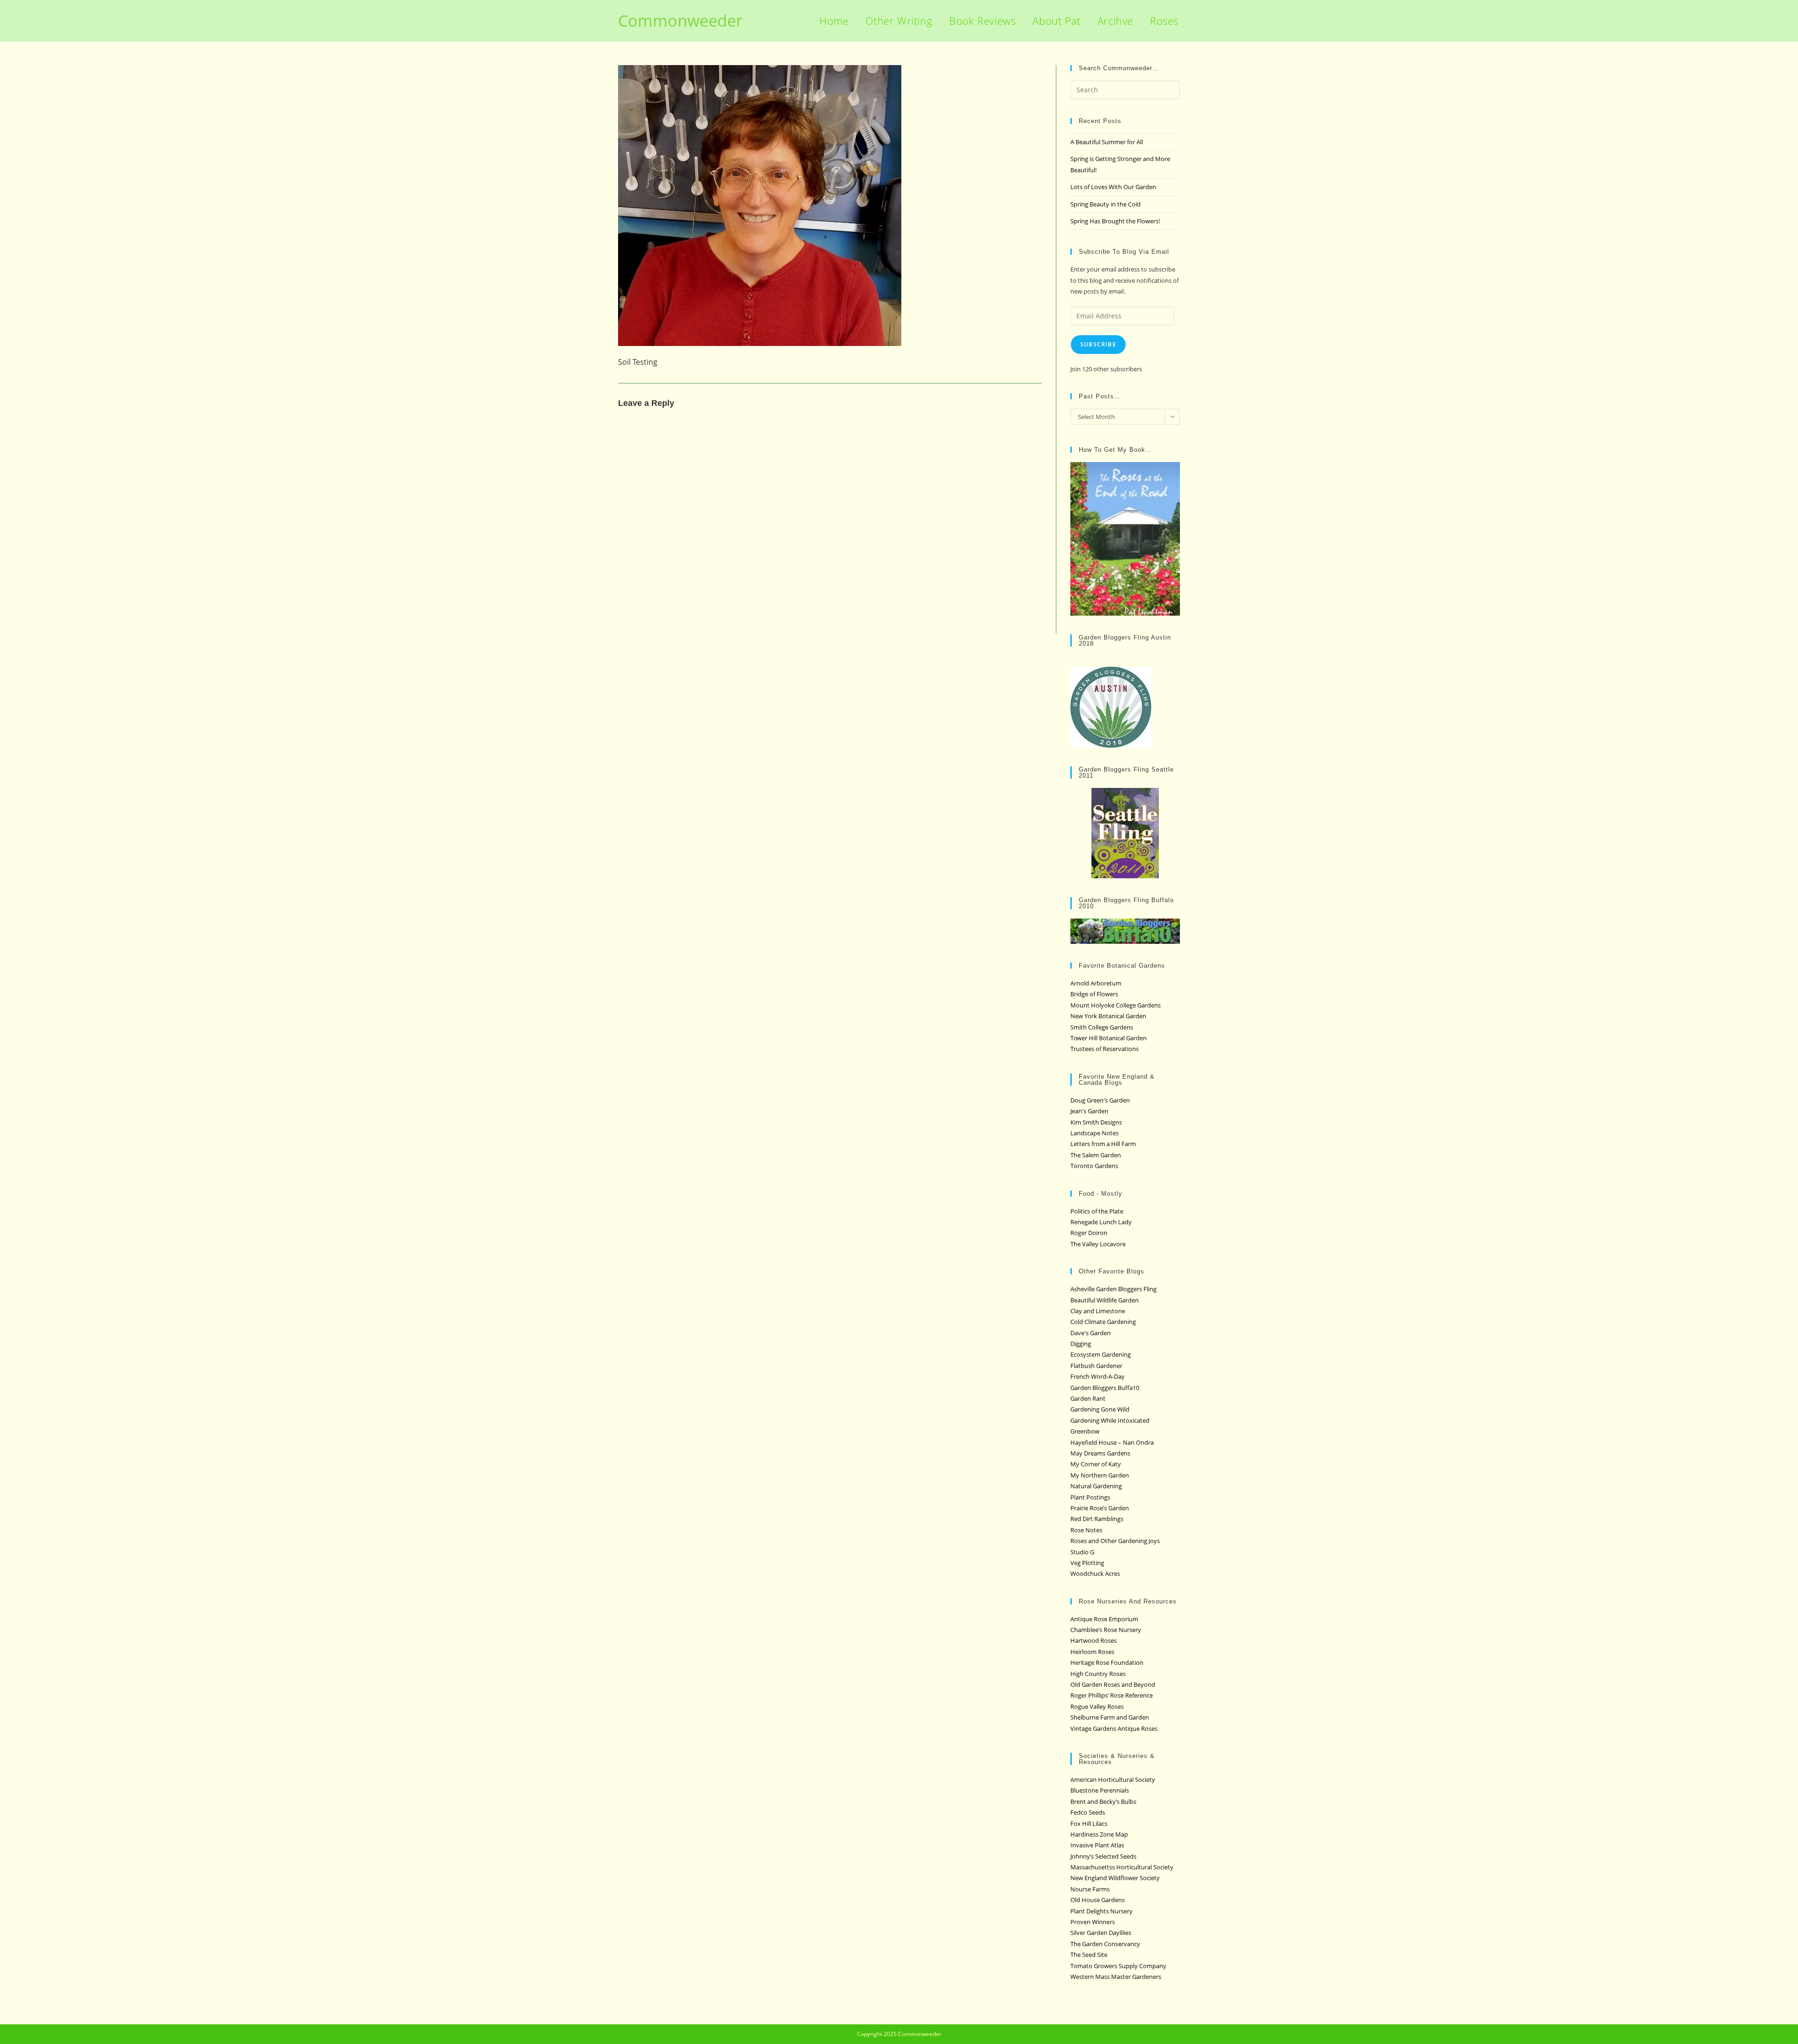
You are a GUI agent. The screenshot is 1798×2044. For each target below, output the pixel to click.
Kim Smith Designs (1096, 1122)
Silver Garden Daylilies (1101, 1933)
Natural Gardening (1096, 1486)
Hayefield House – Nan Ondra (1112, 1442)
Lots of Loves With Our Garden (1113, 187)
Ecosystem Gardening (1101, 1354)
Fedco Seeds (1088, 1812)
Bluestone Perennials (1100, 1790)
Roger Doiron (1089, 1233)
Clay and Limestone (1098, 1311)
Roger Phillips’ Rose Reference (1112, 1695)
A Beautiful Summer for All (1107, 142)
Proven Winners (1093, 1922)
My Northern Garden (1100, 1475)
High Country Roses (1098, 1674)
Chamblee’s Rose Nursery (1106, 1630)
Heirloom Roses (1092, 1652)
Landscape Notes (1094, 1133)
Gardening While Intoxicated (1110, 1420)
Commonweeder (680, 21)
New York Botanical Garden (1108, 1016)
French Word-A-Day (1098, 1376)
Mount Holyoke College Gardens (1116, 1005)
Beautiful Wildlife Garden (1105, 1300)
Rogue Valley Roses (1097, 1706)
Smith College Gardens (1102, 1027)
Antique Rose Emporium (1104, 1619)
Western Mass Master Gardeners (1116, 1977)
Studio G (1082, 1552)
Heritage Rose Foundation (1107, 1662)
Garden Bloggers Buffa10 (1105, 1388)
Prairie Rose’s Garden (1100, 1508)
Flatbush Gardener (1096, 1366)
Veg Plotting (1087, 1563)
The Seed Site (1089, 1955)
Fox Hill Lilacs (1089, 1823)
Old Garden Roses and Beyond (1113, 1684)
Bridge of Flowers (1094, 994)
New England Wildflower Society (1115, 1878)
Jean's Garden (1089, 1111)
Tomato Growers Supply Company (1118, 1966)
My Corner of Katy (1096, 1464)
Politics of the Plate (1097, 1211)
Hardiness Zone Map (1099, 1834)
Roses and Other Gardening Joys (1115, 1541)
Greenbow (1085, 1431)
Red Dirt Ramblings (1097, 1519)
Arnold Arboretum (1096, 983)
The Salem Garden (1096, 1155)
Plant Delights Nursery (1102, 1911)
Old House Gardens (1098, 1900)
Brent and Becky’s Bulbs (1103, 1801)
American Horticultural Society (1113, 1779)
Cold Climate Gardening (1103, 1322)
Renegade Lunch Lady (1101, 1222)
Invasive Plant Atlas (1097, 1845)
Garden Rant (1088, 1398)
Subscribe (1098, 344)
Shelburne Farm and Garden (1110, 1717)
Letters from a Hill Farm (1103, 1144)
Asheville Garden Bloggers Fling (1113, 1289)
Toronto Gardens (1094, 1166)
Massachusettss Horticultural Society (1122, 1867)
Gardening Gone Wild (1100, 1409)
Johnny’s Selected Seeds (1103, 1856)
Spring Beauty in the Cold (1105, 204)
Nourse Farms (1090, 1889)
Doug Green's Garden (1100, 1100)
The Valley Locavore (1098, 1244)
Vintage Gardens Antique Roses (1114, 1728)
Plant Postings (1090, 1497)
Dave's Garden (1091, 1333)
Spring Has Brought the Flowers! (1115, 221)
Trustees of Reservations (1105, 1049)
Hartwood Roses (1094, 1640)
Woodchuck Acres (1095, 1573)
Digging (1081, 1344)
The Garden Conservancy (1105, 1944)
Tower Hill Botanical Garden (1109, 1038)
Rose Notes (1086, 1530)
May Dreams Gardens (1100, 1453)
